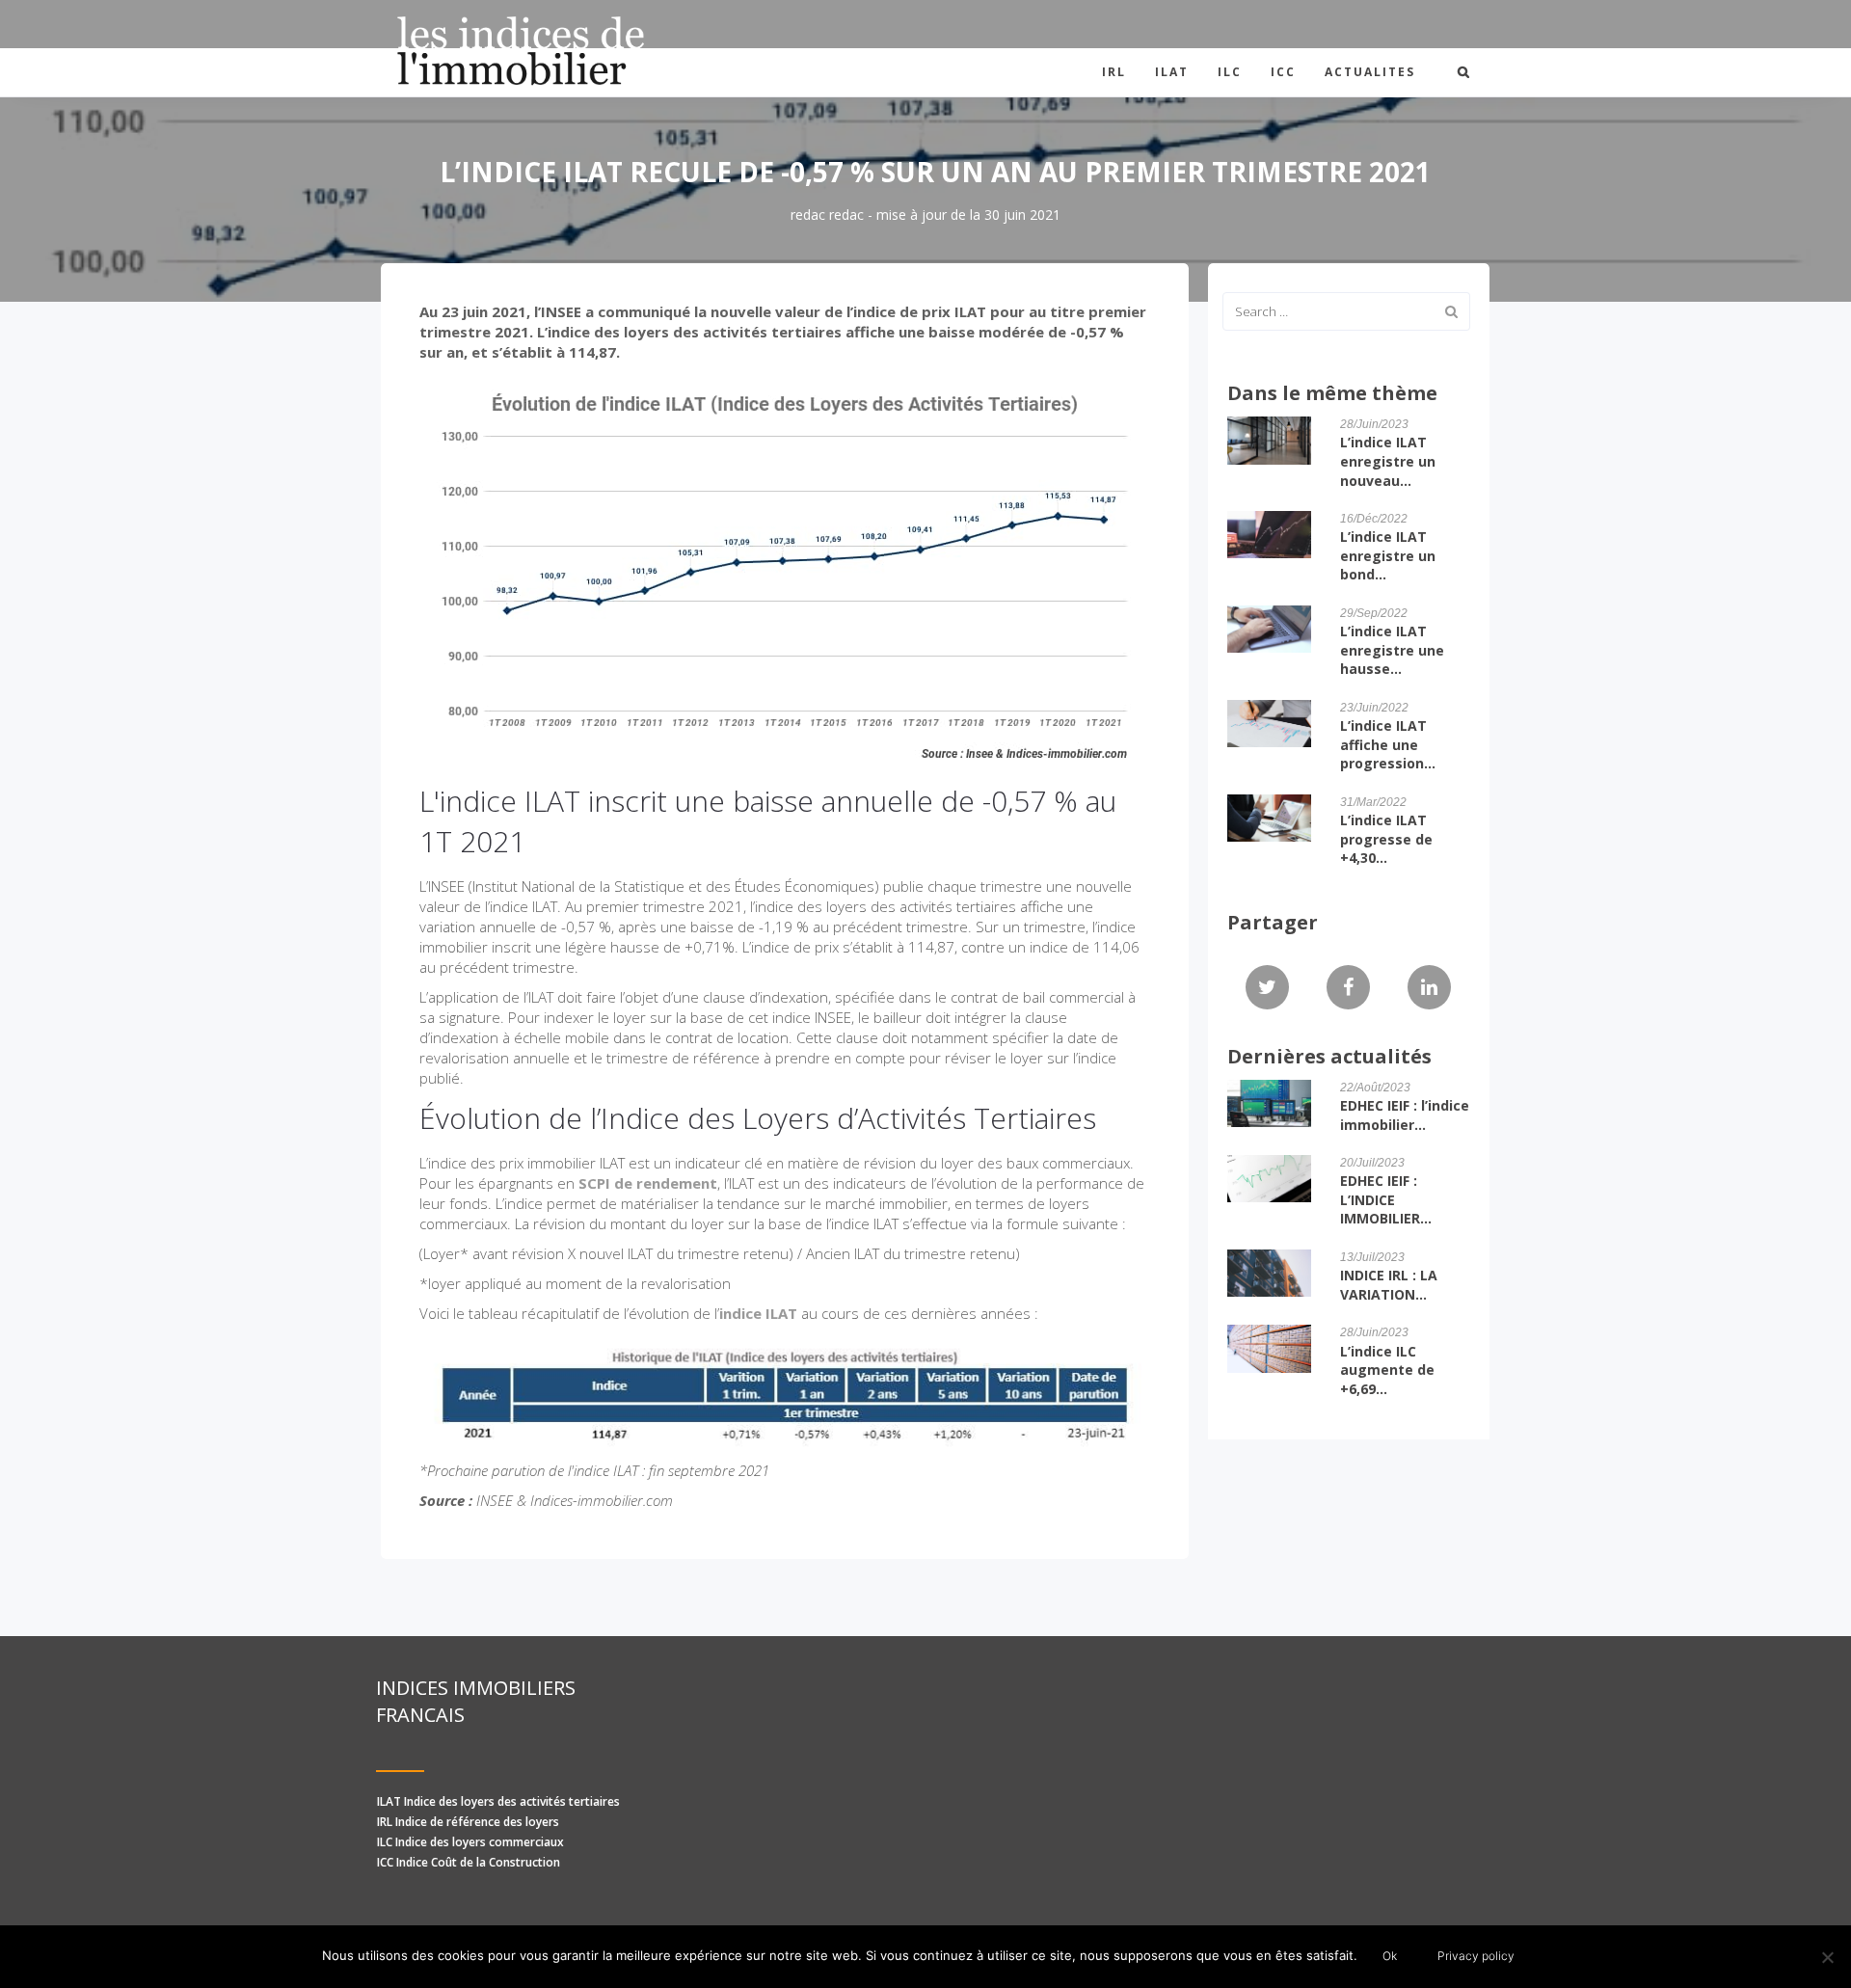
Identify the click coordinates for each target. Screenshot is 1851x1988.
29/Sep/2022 (1374, 613)
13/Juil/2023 (1372, 1257)
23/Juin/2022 (1374, 708)
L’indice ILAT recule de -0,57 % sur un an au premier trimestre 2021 (935, 172)
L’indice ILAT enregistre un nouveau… (1388, 461)
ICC (1283, 72)
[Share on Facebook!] (1348, 988)
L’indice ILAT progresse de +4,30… (1386, 839)
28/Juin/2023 (1374, 424)
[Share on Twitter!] (1267, 988)
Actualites (1370, 72)
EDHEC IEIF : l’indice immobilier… (1405, 1115)
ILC (1230, 72)
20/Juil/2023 (1372, 1163)
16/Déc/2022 (1374, 519)
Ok (1390, 1956)
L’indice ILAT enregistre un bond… (1388, 555)
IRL (1114, 72)
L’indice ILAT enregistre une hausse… (1392, 650)
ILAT (1172, 72)
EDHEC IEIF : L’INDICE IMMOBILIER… (1386, 1199)
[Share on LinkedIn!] (1429, 988)
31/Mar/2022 (1373, 802)
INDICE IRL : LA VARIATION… (1389, 1285)
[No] (1827, 1957)
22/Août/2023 (1375, 1088)
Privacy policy (1476, 1956)
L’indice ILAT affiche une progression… (1388, 744)
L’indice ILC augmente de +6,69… (1387, 1370)
